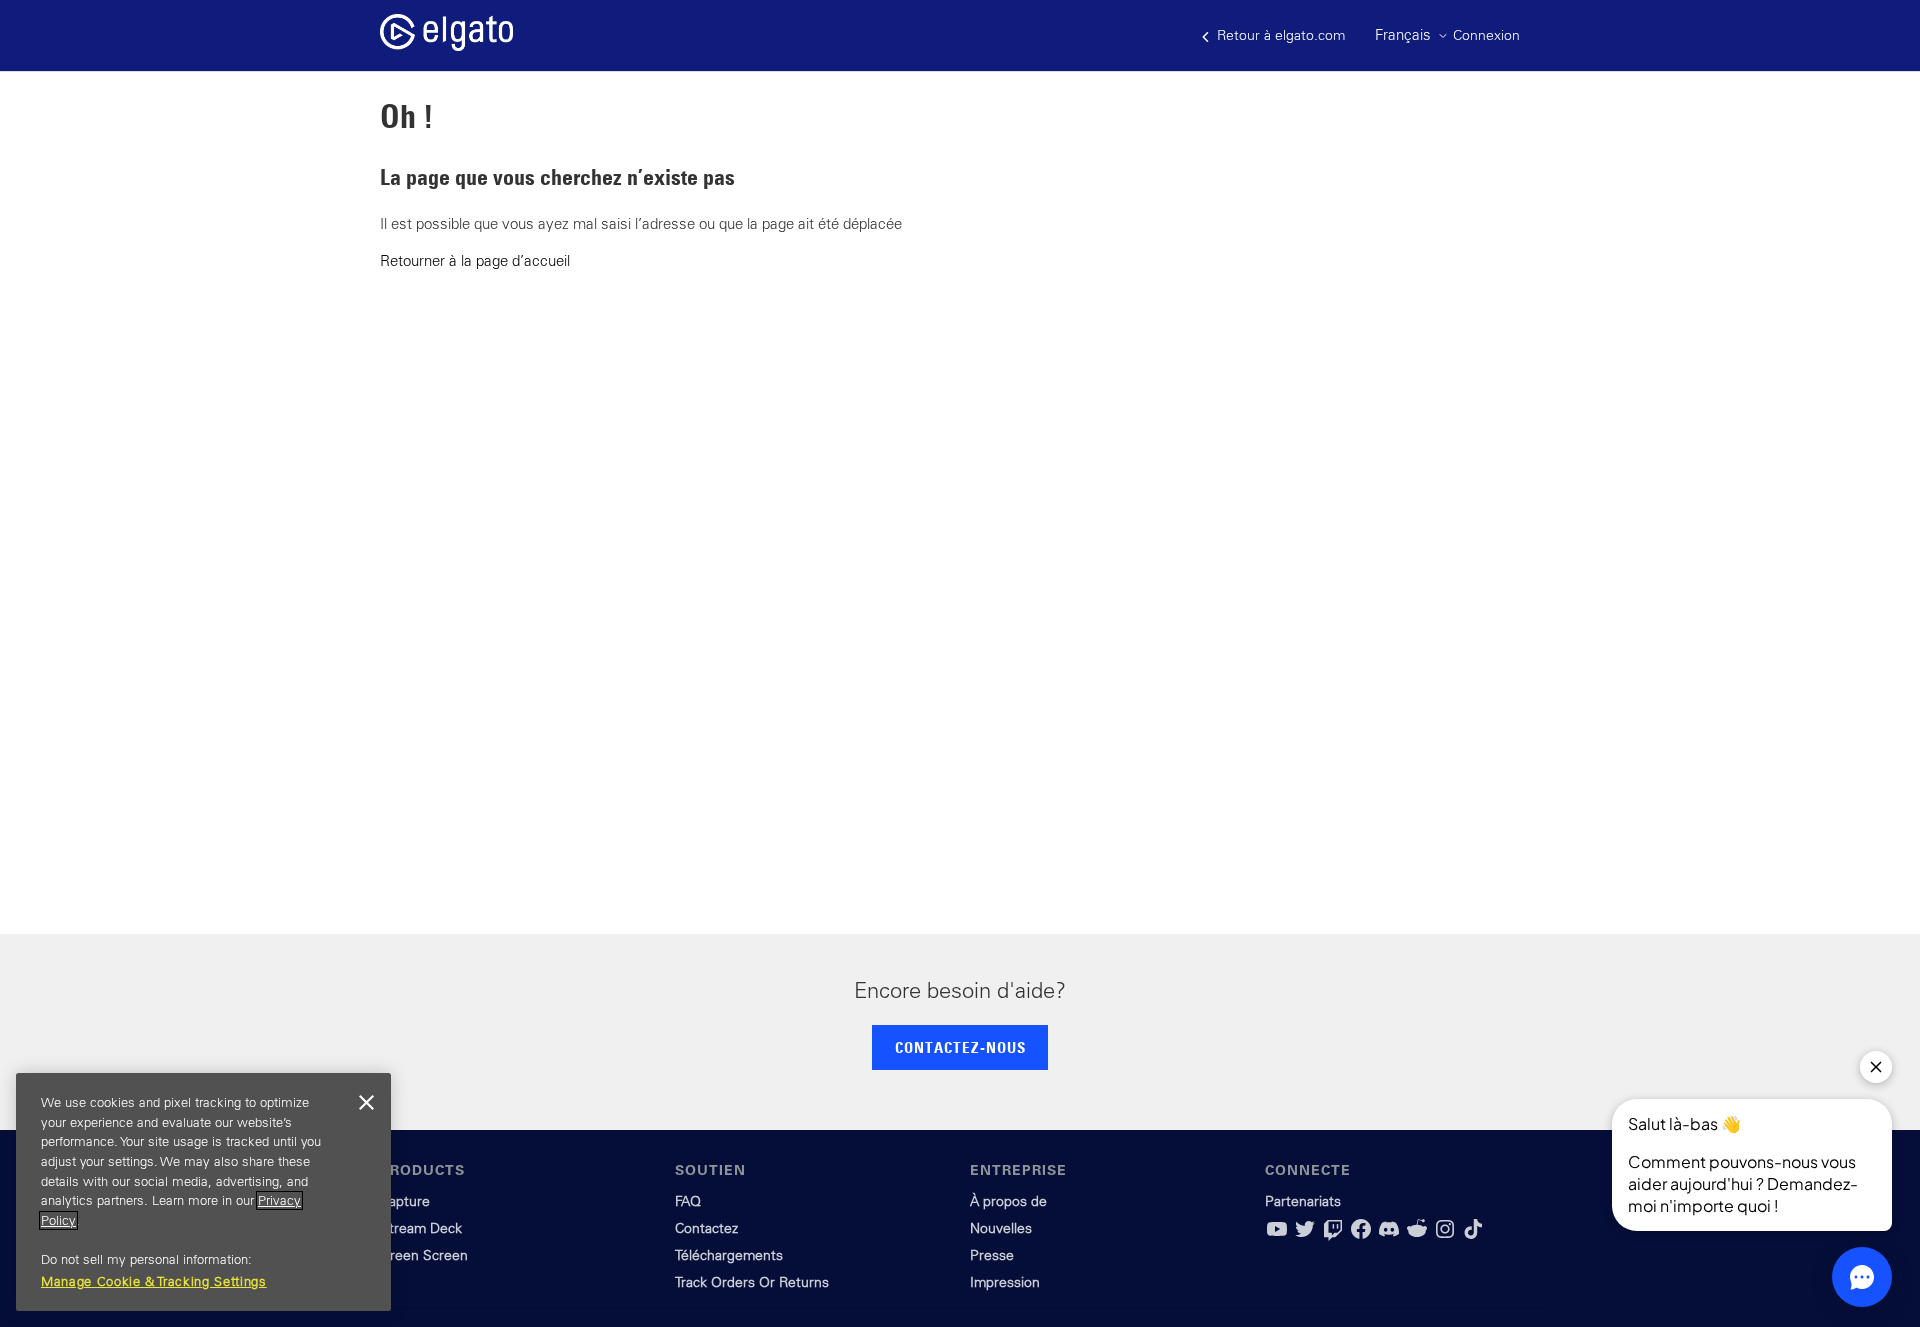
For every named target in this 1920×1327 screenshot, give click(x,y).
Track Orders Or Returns (752, 1282)
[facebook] (1361, 1236)
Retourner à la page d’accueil (475, 260)
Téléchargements (729, 1255)
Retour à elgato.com (1279, 35)
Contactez (706, 1228)
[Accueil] (446, 45)
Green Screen (424, 1255)
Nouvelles (1001, 1228)
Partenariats (1303, 1201)
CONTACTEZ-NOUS (960, 1047)
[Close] (366, 1103)
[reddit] (1417, 1236)
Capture (405, 1201)
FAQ (688, 1201)
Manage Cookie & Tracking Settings (154, 1281)
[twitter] (1305, 1236)
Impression (1005, 1282)
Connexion (1486, 35)
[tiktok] (1473, 1236)
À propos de (1008, 1201)
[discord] (1389, 1236)
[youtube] (1277, 1236)
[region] (203, 1192)
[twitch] (1333, 1236)
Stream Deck (421, 1228)
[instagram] (1445, 1236)
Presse (992, 1255)
